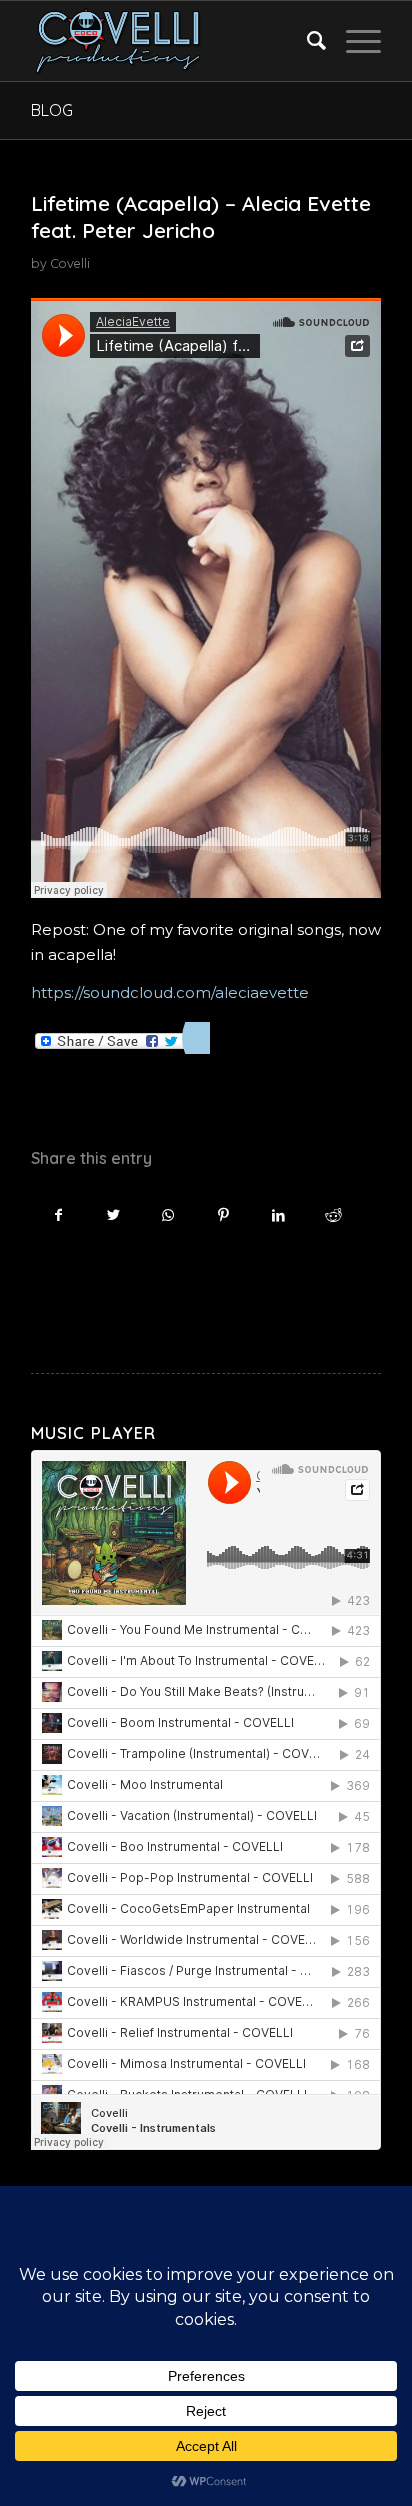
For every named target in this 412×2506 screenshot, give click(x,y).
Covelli (70, 263)
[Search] (306, 41)
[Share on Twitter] (113, 1215)
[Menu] (353, 41)
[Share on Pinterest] (223, 1215)
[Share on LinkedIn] (278, 1215)
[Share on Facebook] (58, 1215)
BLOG (52, 110)
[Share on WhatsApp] (168, 1215)
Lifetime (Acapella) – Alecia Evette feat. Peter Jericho (201, 216)
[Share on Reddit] (333, 1215)
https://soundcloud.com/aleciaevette (170, 992)
